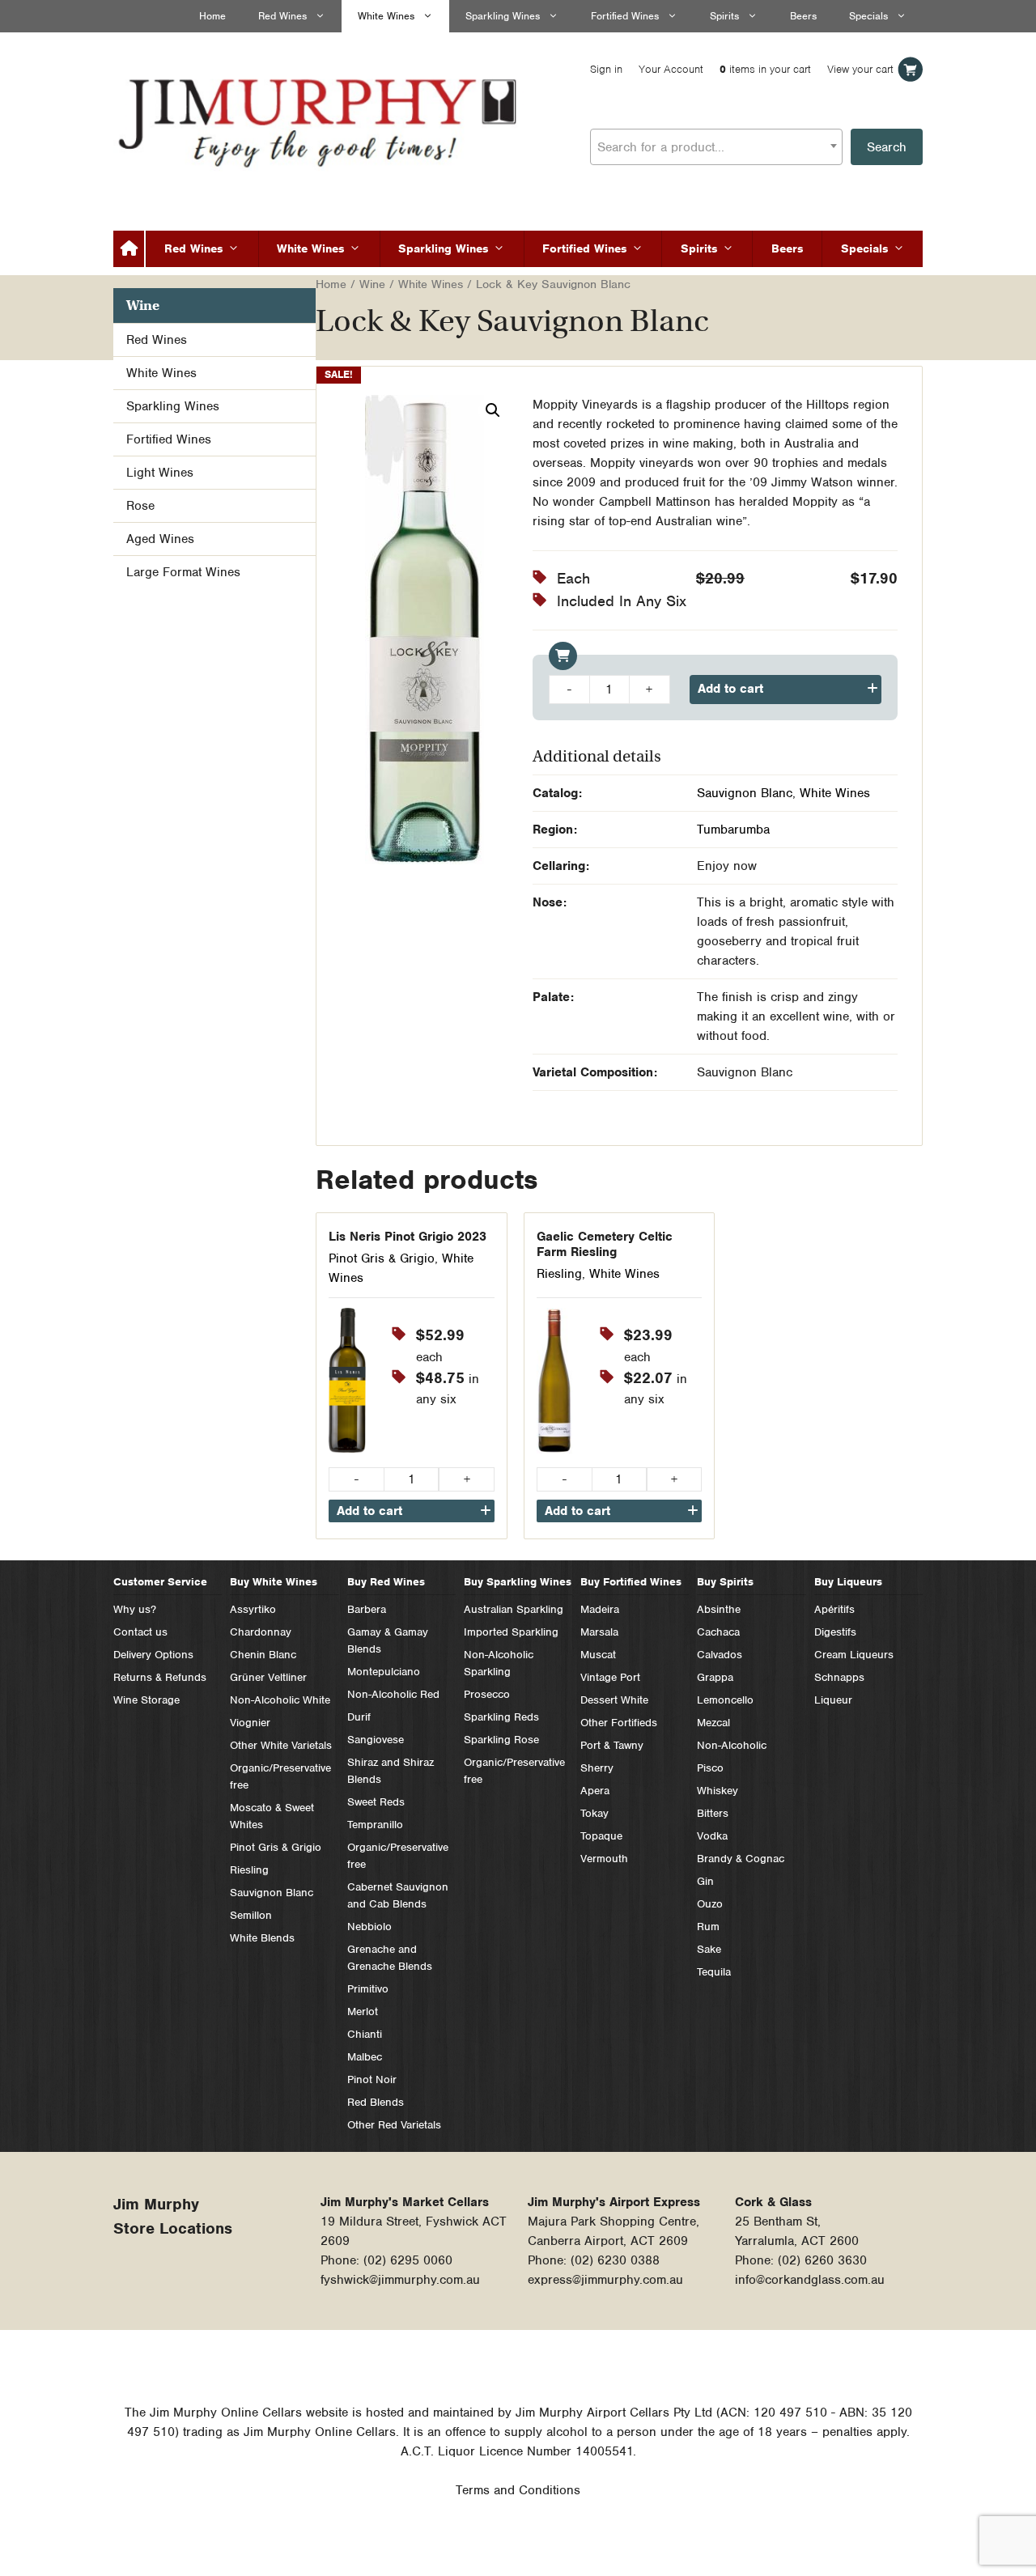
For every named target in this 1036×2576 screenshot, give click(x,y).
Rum (708, 1927)
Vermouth (604, 1859)
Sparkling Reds (501, 1717)
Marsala (599, 1632)
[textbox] (716, 147)
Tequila (714, 1972)
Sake (709, 1949)
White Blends (262, 1938)
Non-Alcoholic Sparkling (499, 1663)
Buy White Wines (274, 1582)
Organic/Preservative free (280, 1776)
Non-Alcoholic (732, 1745)
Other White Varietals (281, 1745)
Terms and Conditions (518, 2490)
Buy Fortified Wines (631, 1582)
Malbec (365, 2057)
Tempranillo (375, 1825)
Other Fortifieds (619, 1723)
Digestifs (835, 1632)
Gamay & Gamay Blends (388, 1640)
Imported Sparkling (511, 1632)
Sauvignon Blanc (745, 793)
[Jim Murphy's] (320, 119)
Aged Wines (160, 539)
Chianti (365, 2034)
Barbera (367, 1609)
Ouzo (710, 1904)
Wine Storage (146, 1700)
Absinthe (719, 1609)
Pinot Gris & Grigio (382, 1258)
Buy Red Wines (386, 1582)
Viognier (250, 1723)
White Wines (386, 16)
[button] (493, 410)
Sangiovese (376, 1740)
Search (887, 147)
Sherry (597, 1768)
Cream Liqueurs (854, 1655)
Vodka (712, 1836)
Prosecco (487, 1694)
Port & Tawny (612, 1745)
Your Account (671, 69)
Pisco (710, 1768)
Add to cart (730, 689)
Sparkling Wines (503, 16)
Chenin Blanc (263, 1655)
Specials (868, 16)
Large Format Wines (183, 572)
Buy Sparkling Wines (518, 1582)
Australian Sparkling (514, 1609)
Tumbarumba (733, 830)
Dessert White (614, 1700)
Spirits (724, 16)
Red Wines (282, 16)
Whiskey (718, 1791)
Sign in (606, 69)
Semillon (251, 1915)
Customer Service (160, 1582)
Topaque (601, 1836)
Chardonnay (261, 1632)
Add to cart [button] (369, 1511)
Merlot (363, 2012)
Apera (595, 1791)
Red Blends (376, 2102)
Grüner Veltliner (268, 1677)
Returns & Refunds (160, 1677)
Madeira (600, 1609)
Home (212, 16)
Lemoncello (725, 1700)
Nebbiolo (369, 1927)
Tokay (594, 1813)
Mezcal (713, 1723)
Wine (372, 284)
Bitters (713, 1813)
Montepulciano (384, 1672)
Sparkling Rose (501, 1740)
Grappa (715, 1677)
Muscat (598, 1655)
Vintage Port (610, 1677)
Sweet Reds (376, 1802)
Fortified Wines (625, 16)
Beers (803, 16)
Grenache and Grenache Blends (390, 1958)
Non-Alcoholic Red (393, 1694)
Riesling (559, 1274)
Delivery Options (153, 1655)
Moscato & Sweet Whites (272, 1816)
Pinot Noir (372, 2079)
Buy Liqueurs (848, 1582)
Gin (705, 1881)
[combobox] (716, 147)
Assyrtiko (253, 1609)
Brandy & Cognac (741, 1859)
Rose (140, 506)
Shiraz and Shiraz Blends (391, 1771)
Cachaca (718, 1632)
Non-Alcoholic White (280, 1700)
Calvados (720, 1655)
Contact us (140, 1632)
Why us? (135, 1609)
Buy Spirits (725, 1582)
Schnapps (839, 1677)
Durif (359, 1717)
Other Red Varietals (394, 2125)
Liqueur (833, 1700)
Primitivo (368, 1989)
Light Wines (160, 473)
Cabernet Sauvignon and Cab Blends (398, 1895)
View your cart (860, 69)
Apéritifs (834, 1609)
